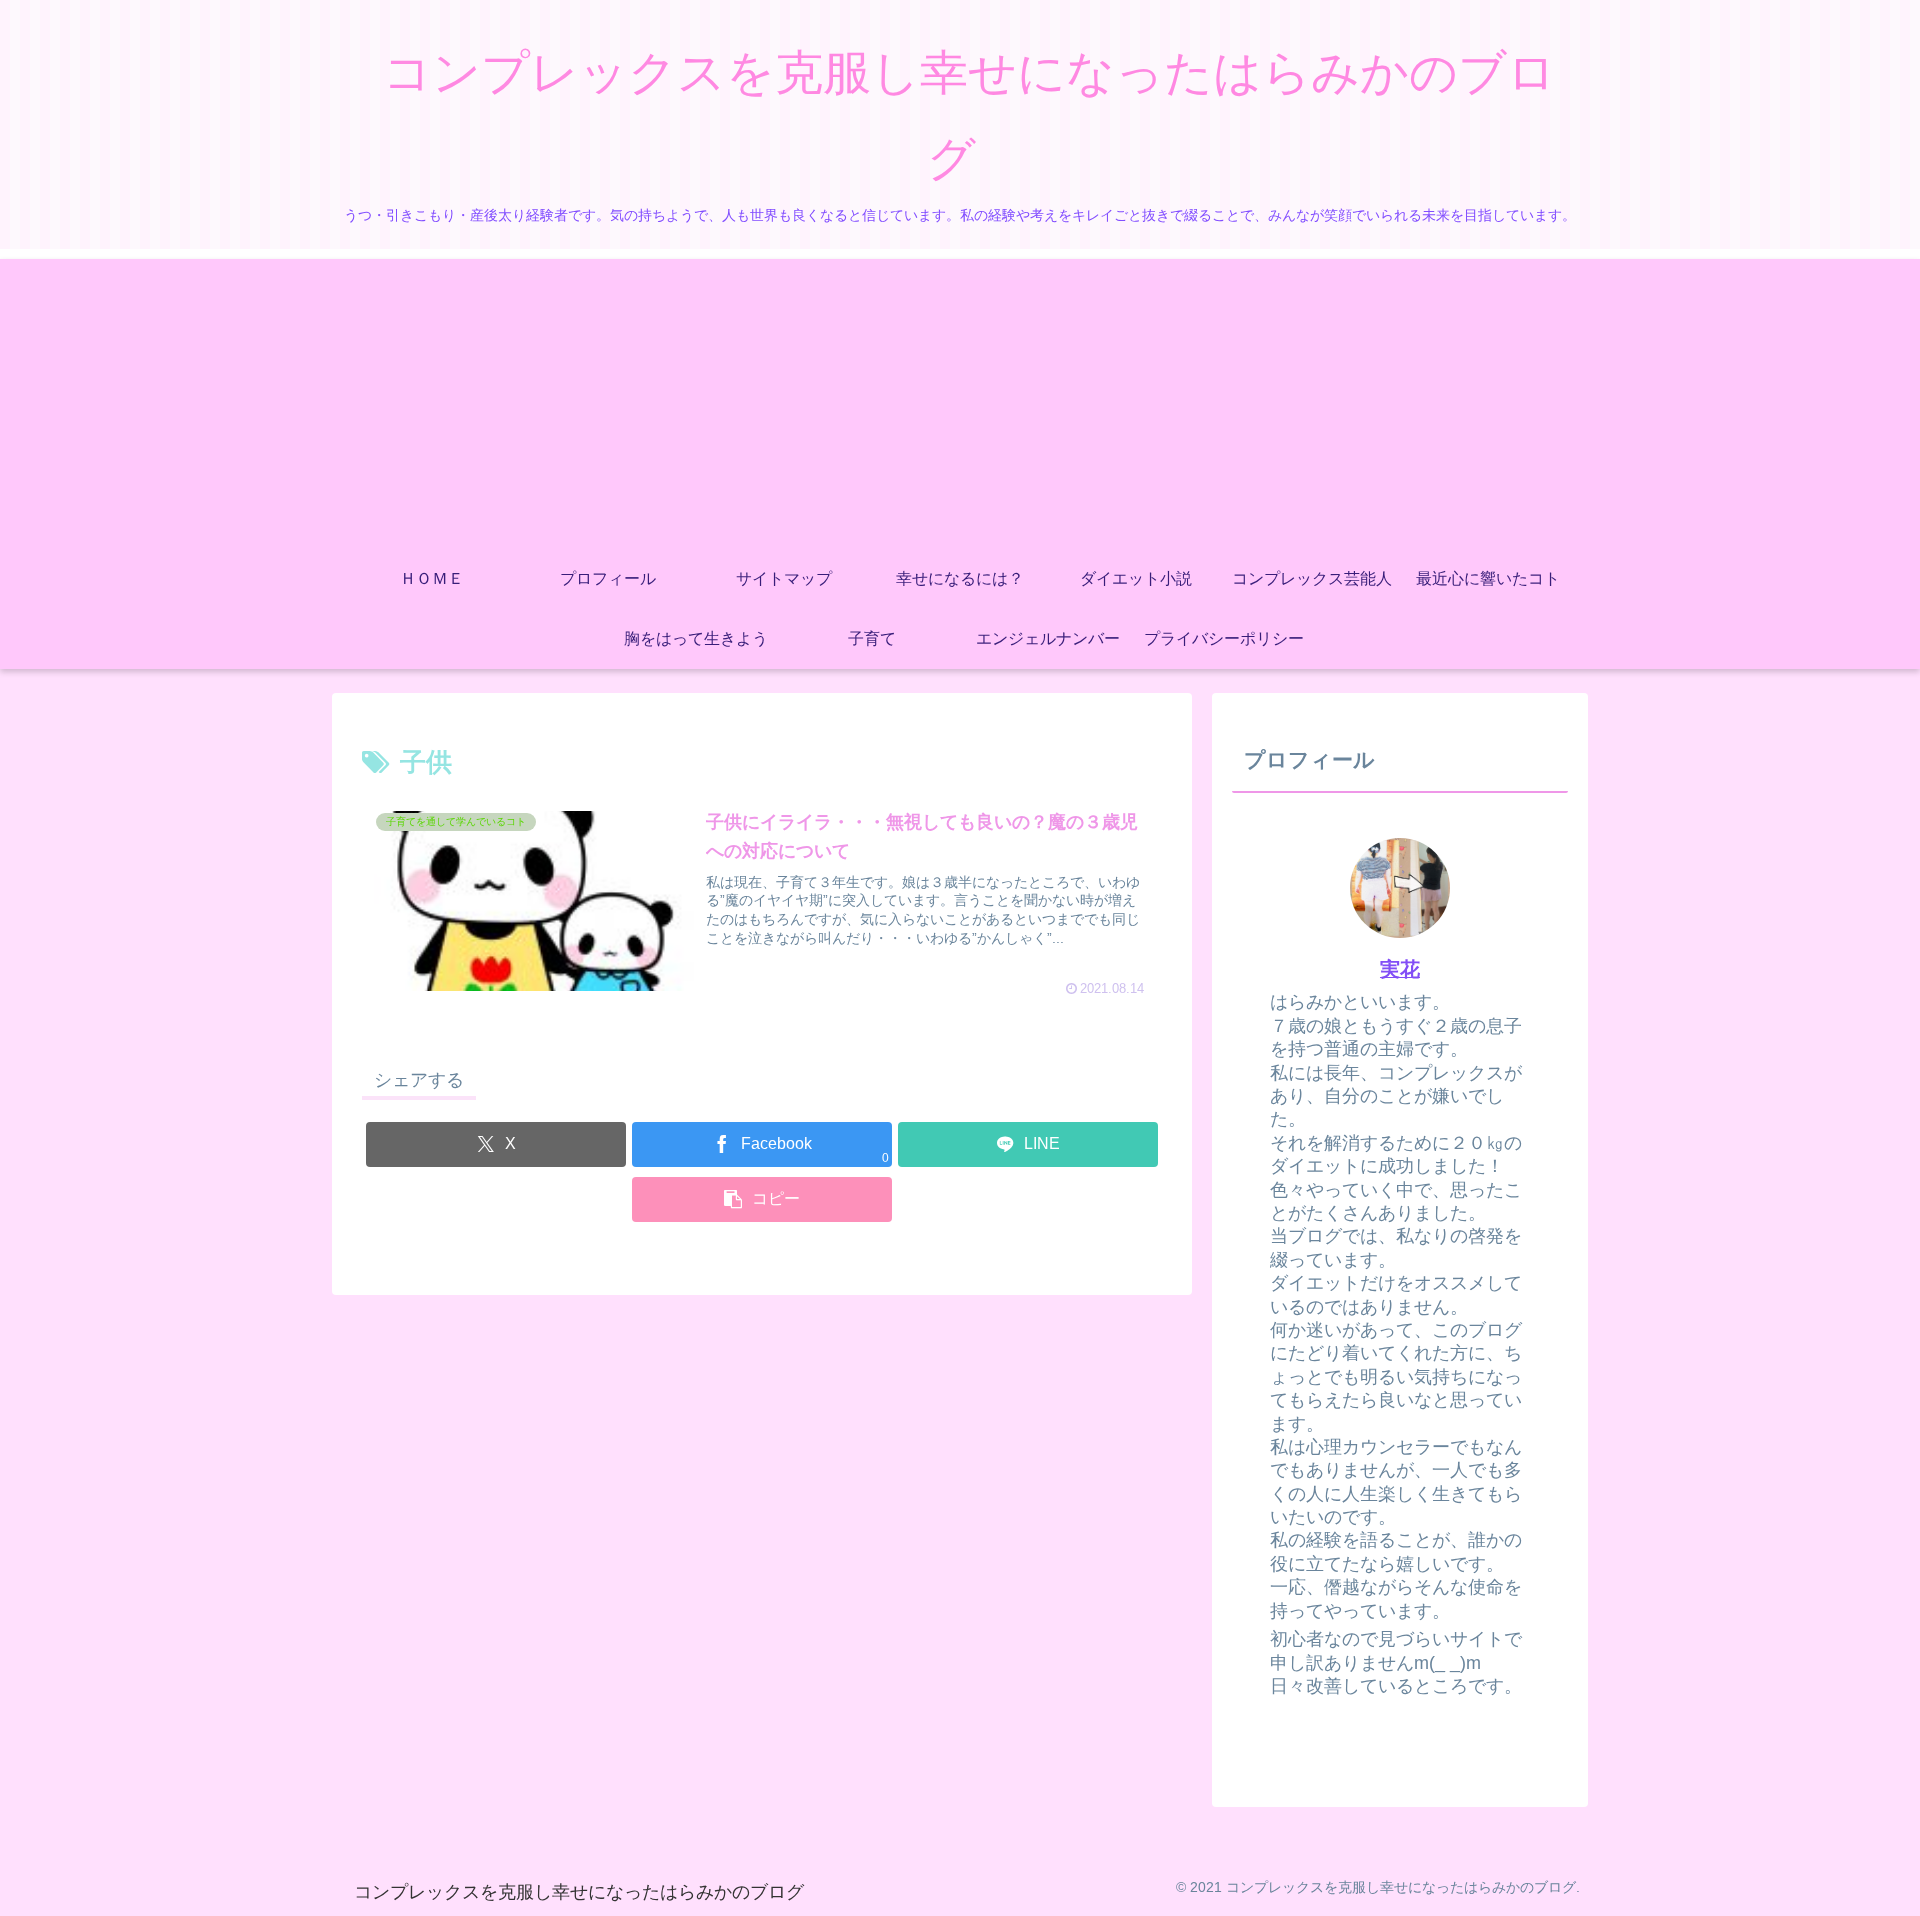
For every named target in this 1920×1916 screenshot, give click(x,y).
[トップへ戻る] (1890, 1886)
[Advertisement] (960, 399)
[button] (762, 1199)
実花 (1400, 969)
